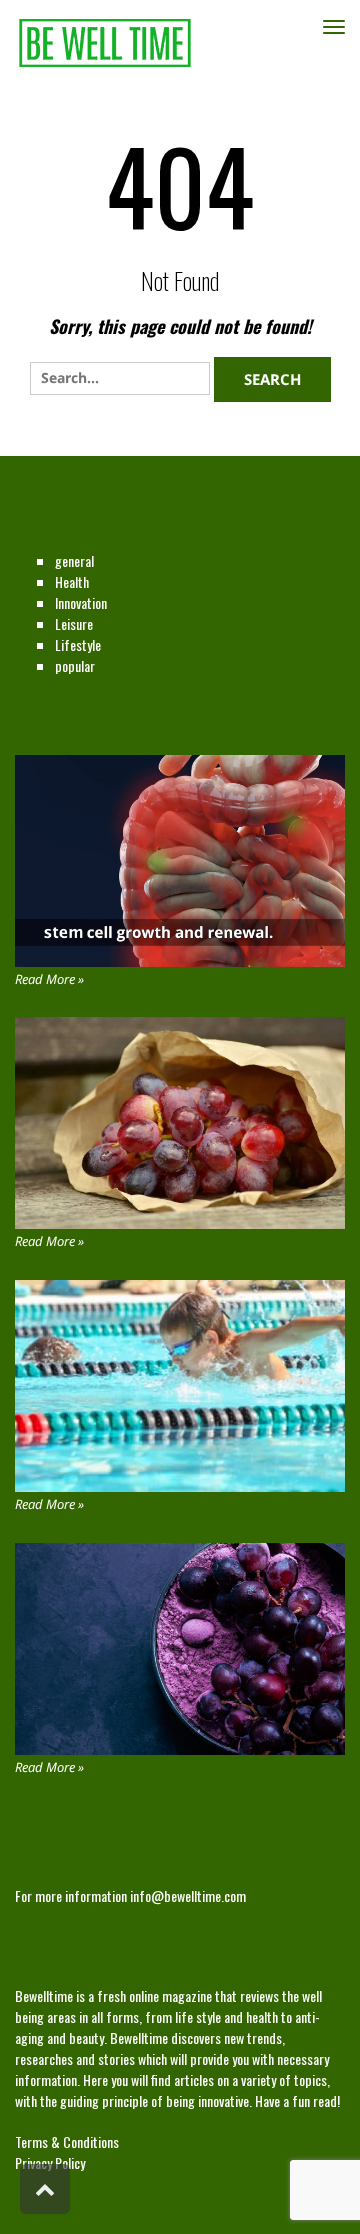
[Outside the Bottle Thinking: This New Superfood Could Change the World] (180, 1123)
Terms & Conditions (67, 2141)
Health (72, 581)
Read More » (49, 979)
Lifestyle (78, 644)
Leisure (74, 623)
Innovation (81, 602)
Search (272, 379)
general (74, 560)
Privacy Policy (50, 2162)
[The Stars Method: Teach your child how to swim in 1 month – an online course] (180, 1386)
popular (75, 665)
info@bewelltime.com (188, 1895)
